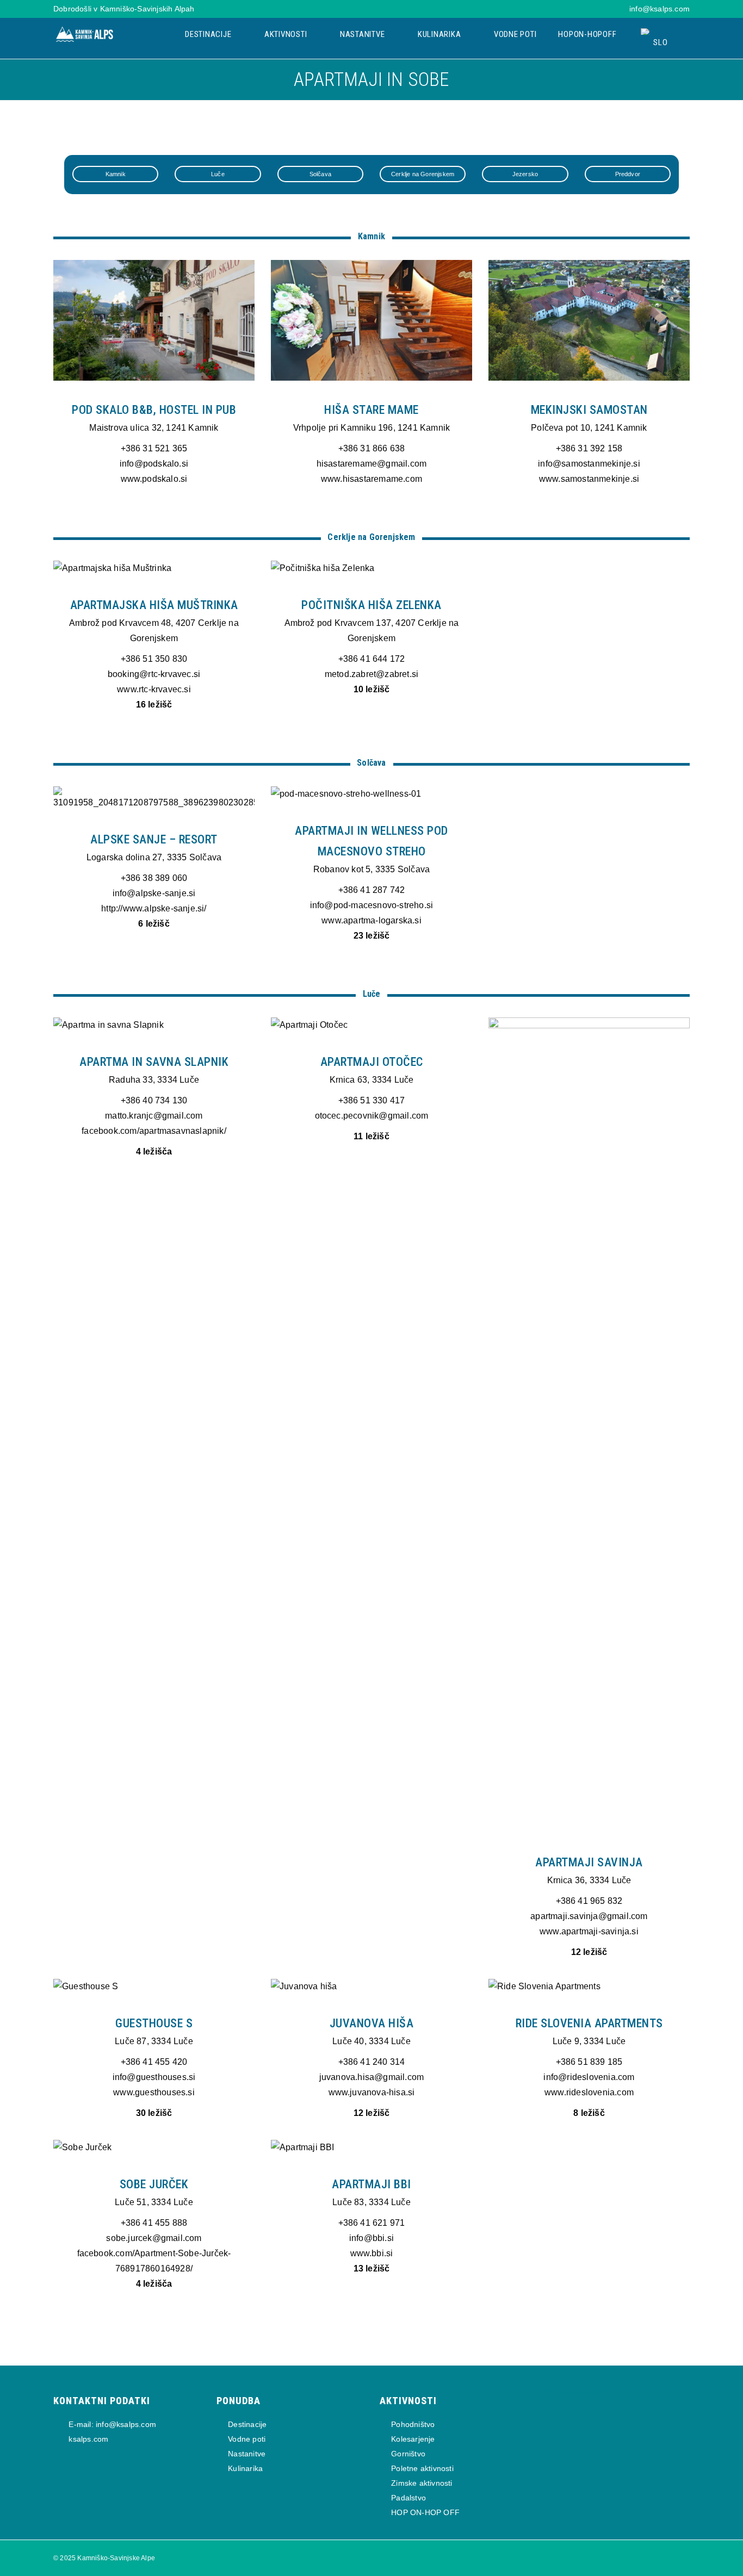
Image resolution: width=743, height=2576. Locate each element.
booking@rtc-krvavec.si (154, 674)
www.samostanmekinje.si (589, 479)
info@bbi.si (371, 2238)
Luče (218, 174)
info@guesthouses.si (154, 2077)
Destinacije (209, 34)
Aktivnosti (287, 34)
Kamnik (116, 174)
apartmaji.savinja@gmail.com (589, 1916)
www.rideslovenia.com (589, 2092)
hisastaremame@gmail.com (372, 464)
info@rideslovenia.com (589, 2077)
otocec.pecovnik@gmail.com (372, 1116)
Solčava (320, 174)
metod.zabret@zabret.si (371, 674)
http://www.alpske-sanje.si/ (154, 908)
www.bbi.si (372, 2253)
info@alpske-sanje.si (154, 893)
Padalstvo (408, 2498)
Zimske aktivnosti (422, 2483)
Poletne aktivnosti (422, 2468)
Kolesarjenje (413, 2439)
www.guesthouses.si (154, 2092)
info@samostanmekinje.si (589, 464)
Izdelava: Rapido (576, 2392)
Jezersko (525, 174)
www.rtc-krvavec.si (154, 689)
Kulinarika (440, 34)
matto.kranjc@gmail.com (154, 1116)
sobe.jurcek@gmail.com (154, 2238)
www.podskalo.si (154, 479)
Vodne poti (515, 34)
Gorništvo (408, 2454)
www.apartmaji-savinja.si (589, 1931)
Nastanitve (363, 34)
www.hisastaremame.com (371, 479)
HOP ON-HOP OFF (425, 2512)
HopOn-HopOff (587, 34)
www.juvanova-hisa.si (372, 2092)
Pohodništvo (413, 2424)
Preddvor (628, 174)
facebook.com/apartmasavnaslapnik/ (154, 1131)
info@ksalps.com (660, 9)
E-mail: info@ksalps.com (111, 2424)
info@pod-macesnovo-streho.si (372, 905)
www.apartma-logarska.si (371, 920)
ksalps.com (87, 2439)
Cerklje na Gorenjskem (423, 174)
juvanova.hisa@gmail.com (372, 2077)
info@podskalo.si (154, 464)
